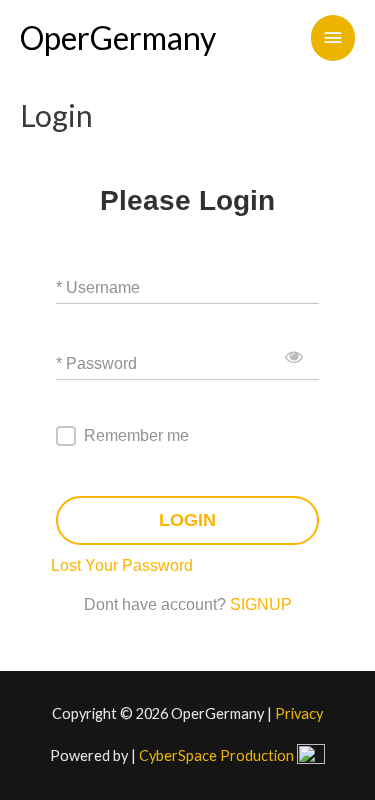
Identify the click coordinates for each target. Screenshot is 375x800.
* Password (96, 362)
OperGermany (118, 37)
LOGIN (187, 520)
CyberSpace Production (218, 755)
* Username (98, 286)
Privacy (299, 713)
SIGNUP (261, 604)
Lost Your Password (122, 565)
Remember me (136, 435)
